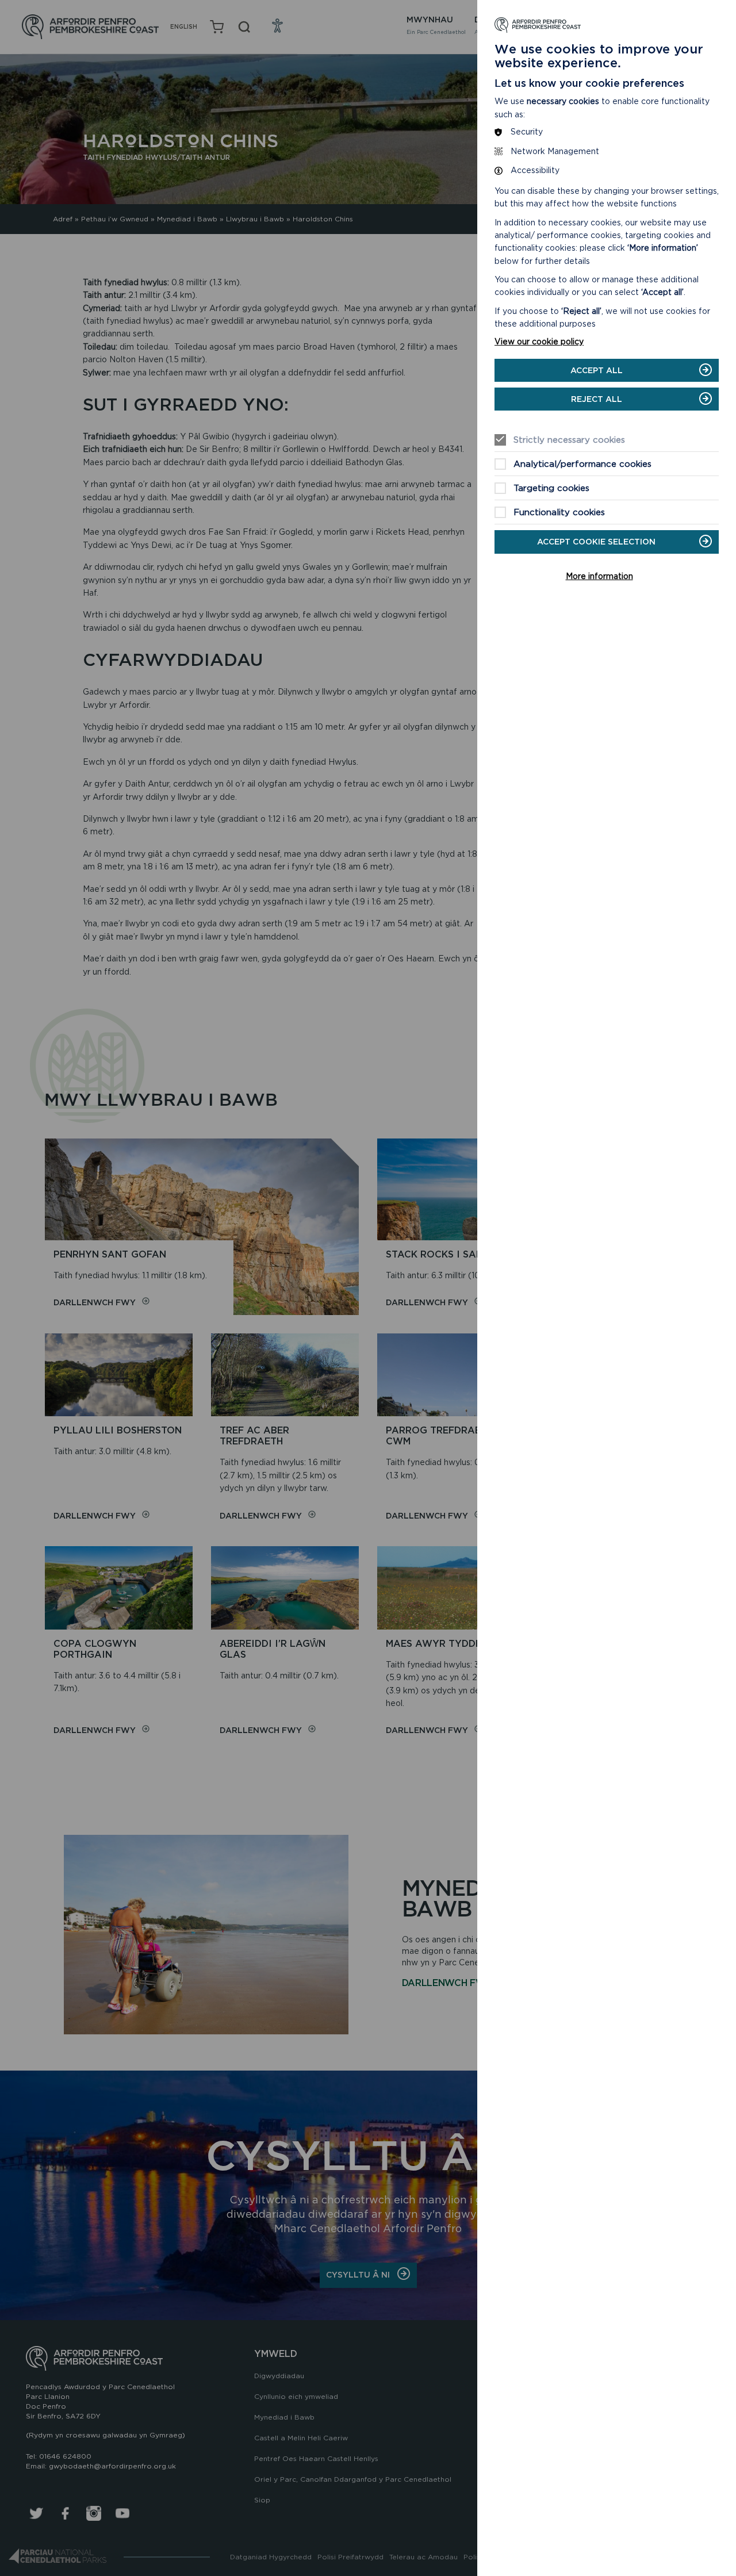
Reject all (597, 399)
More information (599, 576)
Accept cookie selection (596, 542)
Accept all (597, 370)
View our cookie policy (539, 342)
